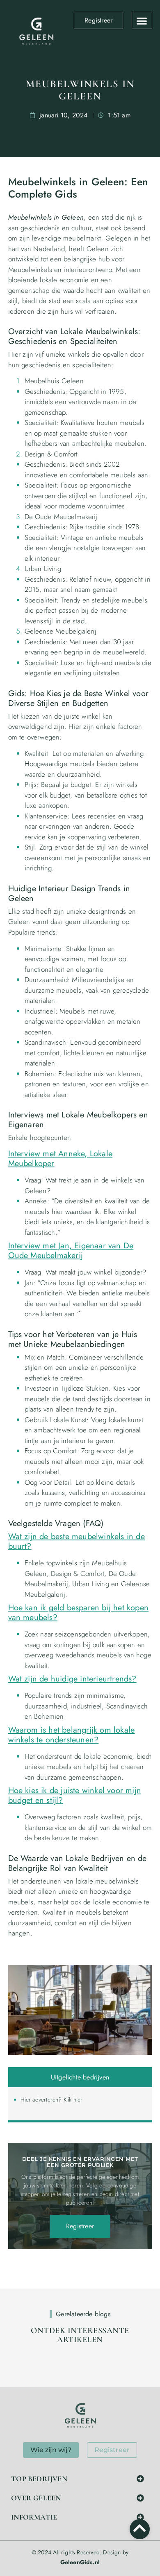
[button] (142, 21)
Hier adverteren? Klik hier (52, 2099)
